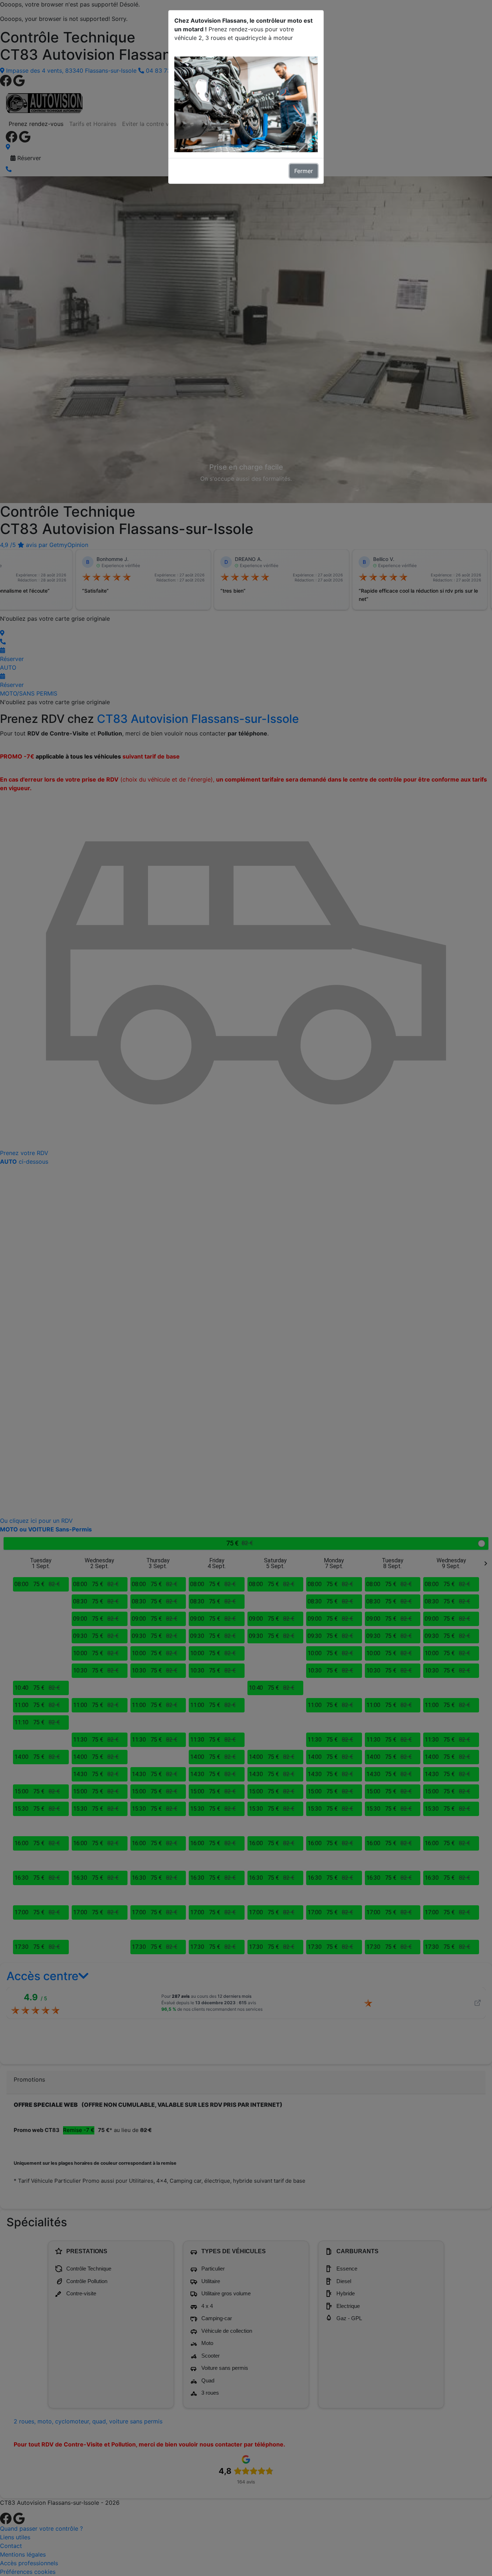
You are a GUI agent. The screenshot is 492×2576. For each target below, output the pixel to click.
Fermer (304, 171)
